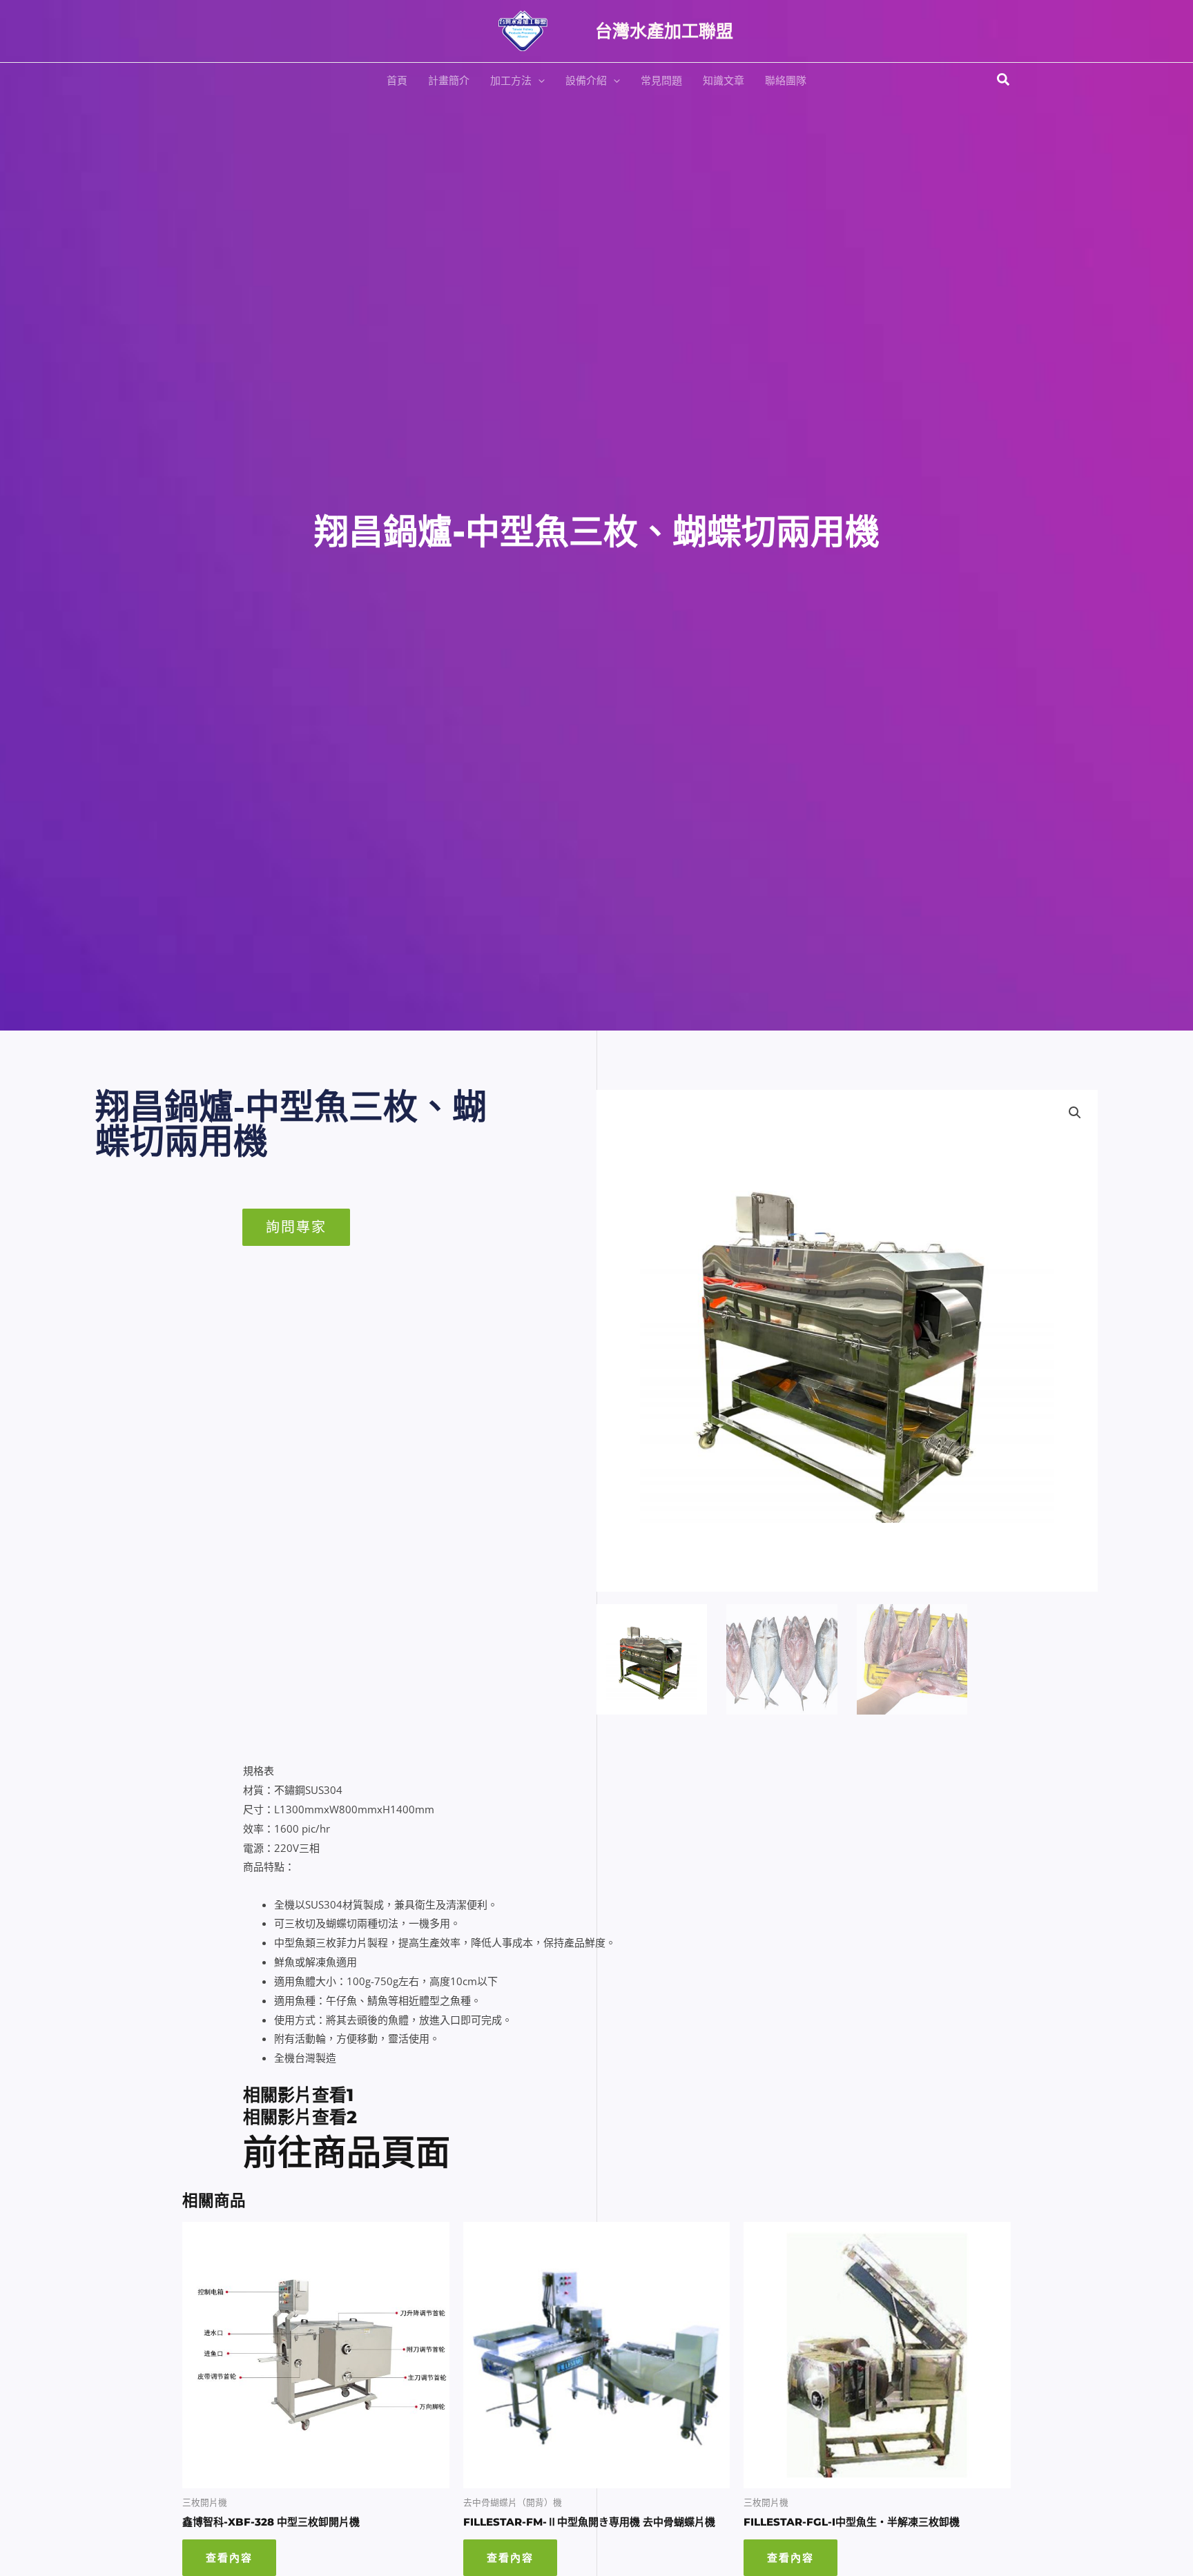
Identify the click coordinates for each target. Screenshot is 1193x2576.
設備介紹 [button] (586, 80)
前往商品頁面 (347, 2153)
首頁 (397, 80)
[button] (538, 80)
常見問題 (661, 80)
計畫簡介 (449, 80)
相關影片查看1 (298, 2095)
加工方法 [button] (511, 80)
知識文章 (724, 80)
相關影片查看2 (300, 2117)
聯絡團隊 (786, 80)
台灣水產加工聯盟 (664, 31)
